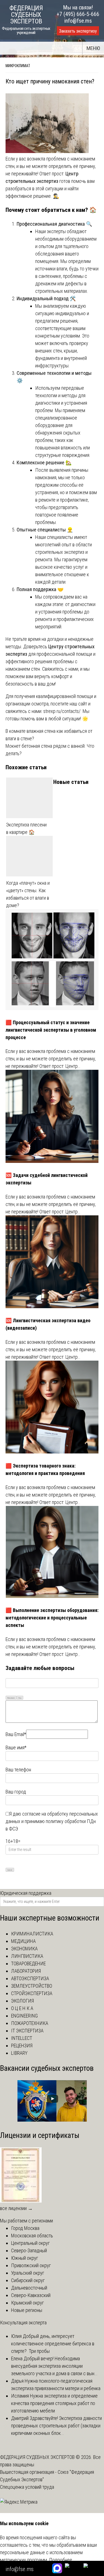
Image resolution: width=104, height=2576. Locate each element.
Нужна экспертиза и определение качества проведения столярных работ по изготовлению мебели (54, 2403)
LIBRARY (19, 2053)
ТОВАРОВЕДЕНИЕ (28, 1963)
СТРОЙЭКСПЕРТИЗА (32, 1993)
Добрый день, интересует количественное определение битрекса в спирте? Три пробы (53, 2344)
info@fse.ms (78, 21)
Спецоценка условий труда (27, 2487)
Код (20, 1698)
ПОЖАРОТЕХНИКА (30, 2023)
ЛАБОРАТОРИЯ (26, 1971)
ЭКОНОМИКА (24, 1949)
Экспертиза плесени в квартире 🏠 (26, 828)
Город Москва (25, 2228)
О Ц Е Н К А (22, 2008)
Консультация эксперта (23, 2323)
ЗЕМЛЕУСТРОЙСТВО (32, 1986)
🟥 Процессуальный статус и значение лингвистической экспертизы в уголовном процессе (51, 1030)
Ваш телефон (18, 1770)
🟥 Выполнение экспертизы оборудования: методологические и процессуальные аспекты (52, 1618)
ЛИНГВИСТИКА (27, 1956)
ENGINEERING (24, 2016)
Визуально (11, 1698)
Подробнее (61, 2560)
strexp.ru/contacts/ (62, 711)
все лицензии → (16, 2208)
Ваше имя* (16, 1747)
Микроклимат (18, 66)
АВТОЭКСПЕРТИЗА (30, 1978)
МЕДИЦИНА (23, 1941)
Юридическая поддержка (26, 1893)
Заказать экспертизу (78, 31)
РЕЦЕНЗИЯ (22, 2046)
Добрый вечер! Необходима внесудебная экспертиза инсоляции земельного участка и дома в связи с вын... (54, 2366)
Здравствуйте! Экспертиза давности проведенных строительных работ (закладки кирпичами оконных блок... (56, 2426)
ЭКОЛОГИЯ (22, 2001)
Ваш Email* (16, 1734)
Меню (93, 48)
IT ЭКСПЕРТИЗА (27, 2031)
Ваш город (16, 1792)
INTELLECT (22, 2038)
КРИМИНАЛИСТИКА (32, 1934)
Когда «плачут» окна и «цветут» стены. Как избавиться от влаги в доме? (28, 894)
